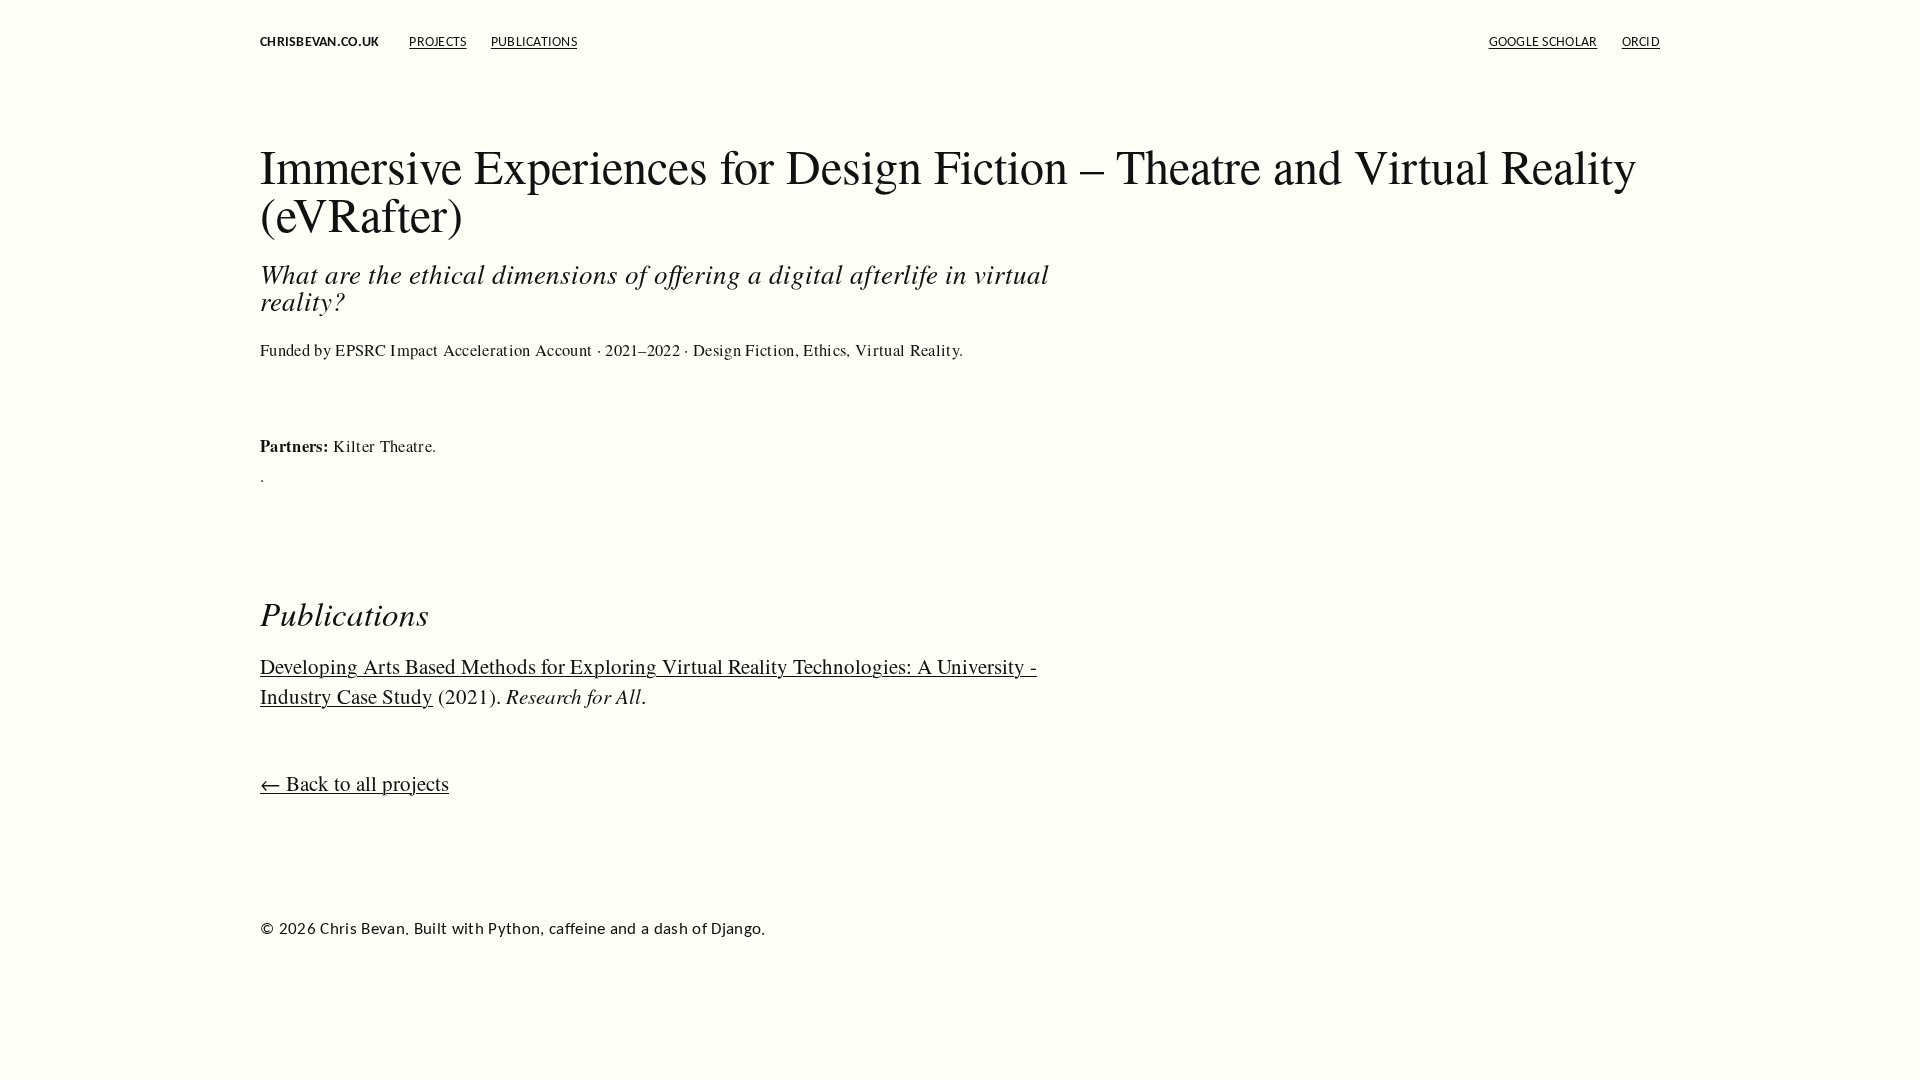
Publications (534, 42)
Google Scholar (1543, 42)
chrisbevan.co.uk (319, 42)
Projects (437, 42)
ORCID (1641, 42)
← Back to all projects (354, 783)
